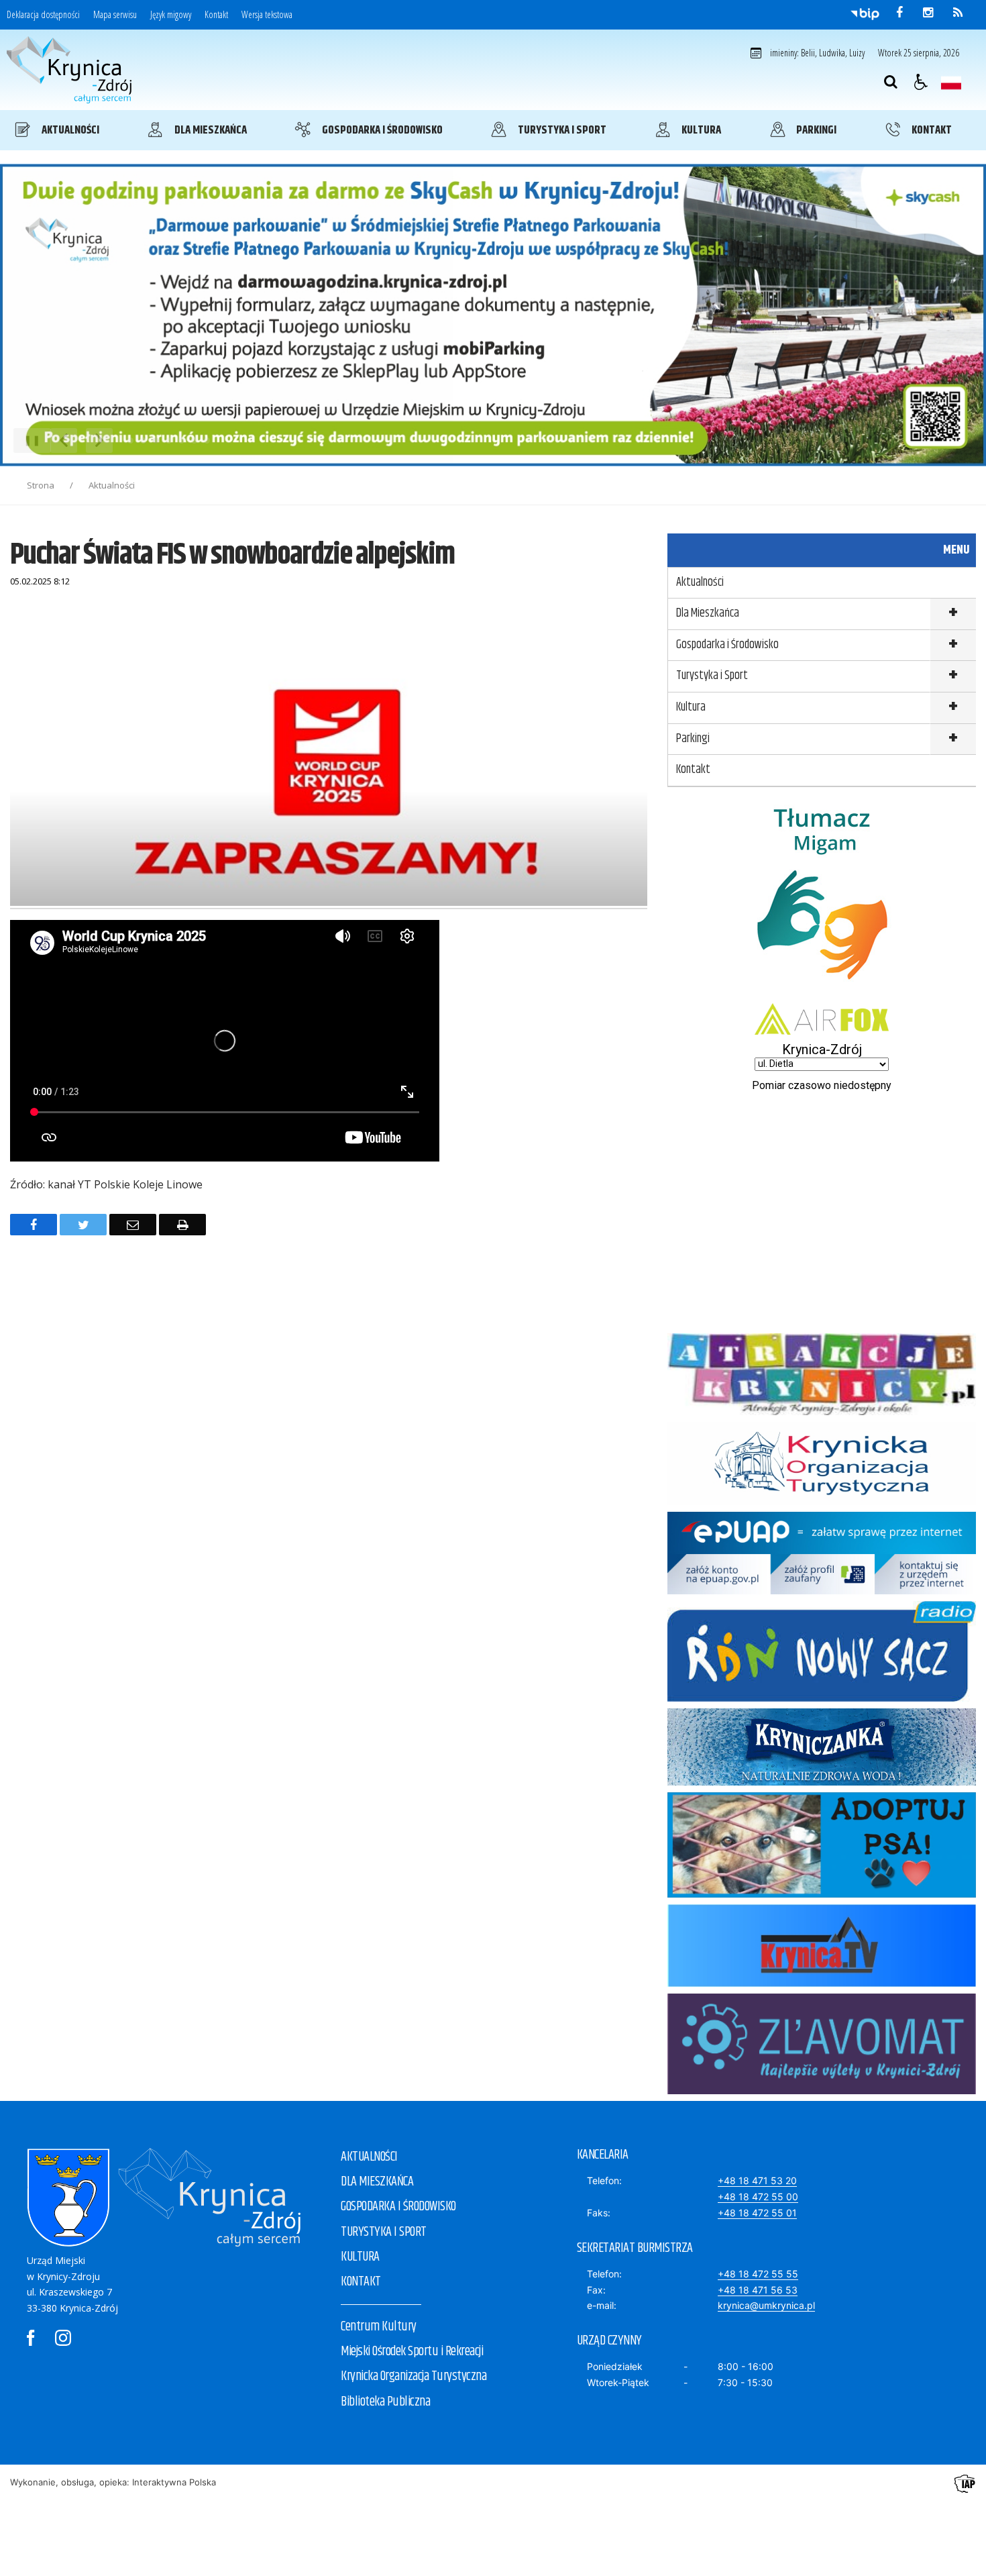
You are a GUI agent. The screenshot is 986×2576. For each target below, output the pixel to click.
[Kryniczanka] (822, 1782)
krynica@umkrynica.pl (766, 2305)
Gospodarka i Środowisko (727, 645)
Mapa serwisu (115, 15)
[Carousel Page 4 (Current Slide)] (169, 441)
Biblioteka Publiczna (385, 2402)
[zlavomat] (822, 2091)
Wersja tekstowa (267, 15)
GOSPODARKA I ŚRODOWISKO (398, 2207)
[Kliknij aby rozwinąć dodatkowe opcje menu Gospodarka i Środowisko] (953, 646)
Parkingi (693, 739)
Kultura (691, 707)
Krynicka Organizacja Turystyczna (414, 2376)
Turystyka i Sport (712, 676)
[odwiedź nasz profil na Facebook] (899, 13)
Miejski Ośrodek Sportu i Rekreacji (412, 2352)
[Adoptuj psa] (822, 1894)
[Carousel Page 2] (143, 441)
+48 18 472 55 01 (757, 2213)
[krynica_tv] (822, 1983)
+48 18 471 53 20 (757, 2180)
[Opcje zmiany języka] (951, 82)
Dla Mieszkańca (708, 613)
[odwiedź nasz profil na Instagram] (928, 13)
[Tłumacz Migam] (822, 993)
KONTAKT (361, 2282)
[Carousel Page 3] (156, 441)
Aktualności (700, 582)
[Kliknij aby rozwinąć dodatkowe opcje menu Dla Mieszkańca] (953, 614)
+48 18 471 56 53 (758, 2290)
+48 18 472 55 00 (758, 2197)
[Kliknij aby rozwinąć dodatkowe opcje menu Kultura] (953, 708)
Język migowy (171, 15)
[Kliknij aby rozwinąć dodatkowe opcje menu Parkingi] (953, 740)
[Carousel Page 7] (207, 441)
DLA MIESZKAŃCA (377, 2182)
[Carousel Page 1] (130, 441)
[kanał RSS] (958, 13)
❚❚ (27, 440)
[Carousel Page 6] (194, 441)
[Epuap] (822, 1591)
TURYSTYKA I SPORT (384, 2232)
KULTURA (360, 2257)
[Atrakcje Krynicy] (822, 1411)
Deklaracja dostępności (43, 15)
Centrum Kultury (379, 2327)
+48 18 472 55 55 (758, 2274)
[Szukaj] (891, 82)
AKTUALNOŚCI (369, 2157)
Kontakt (216, 15)
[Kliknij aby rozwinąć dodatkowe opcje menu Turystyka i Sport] (953, 677)
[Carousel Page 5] (181, 441)
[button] (921, 82)
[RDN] (822, 1698)
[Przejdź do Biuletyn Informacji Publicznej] (865, 13)
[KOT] (822, 1501)
